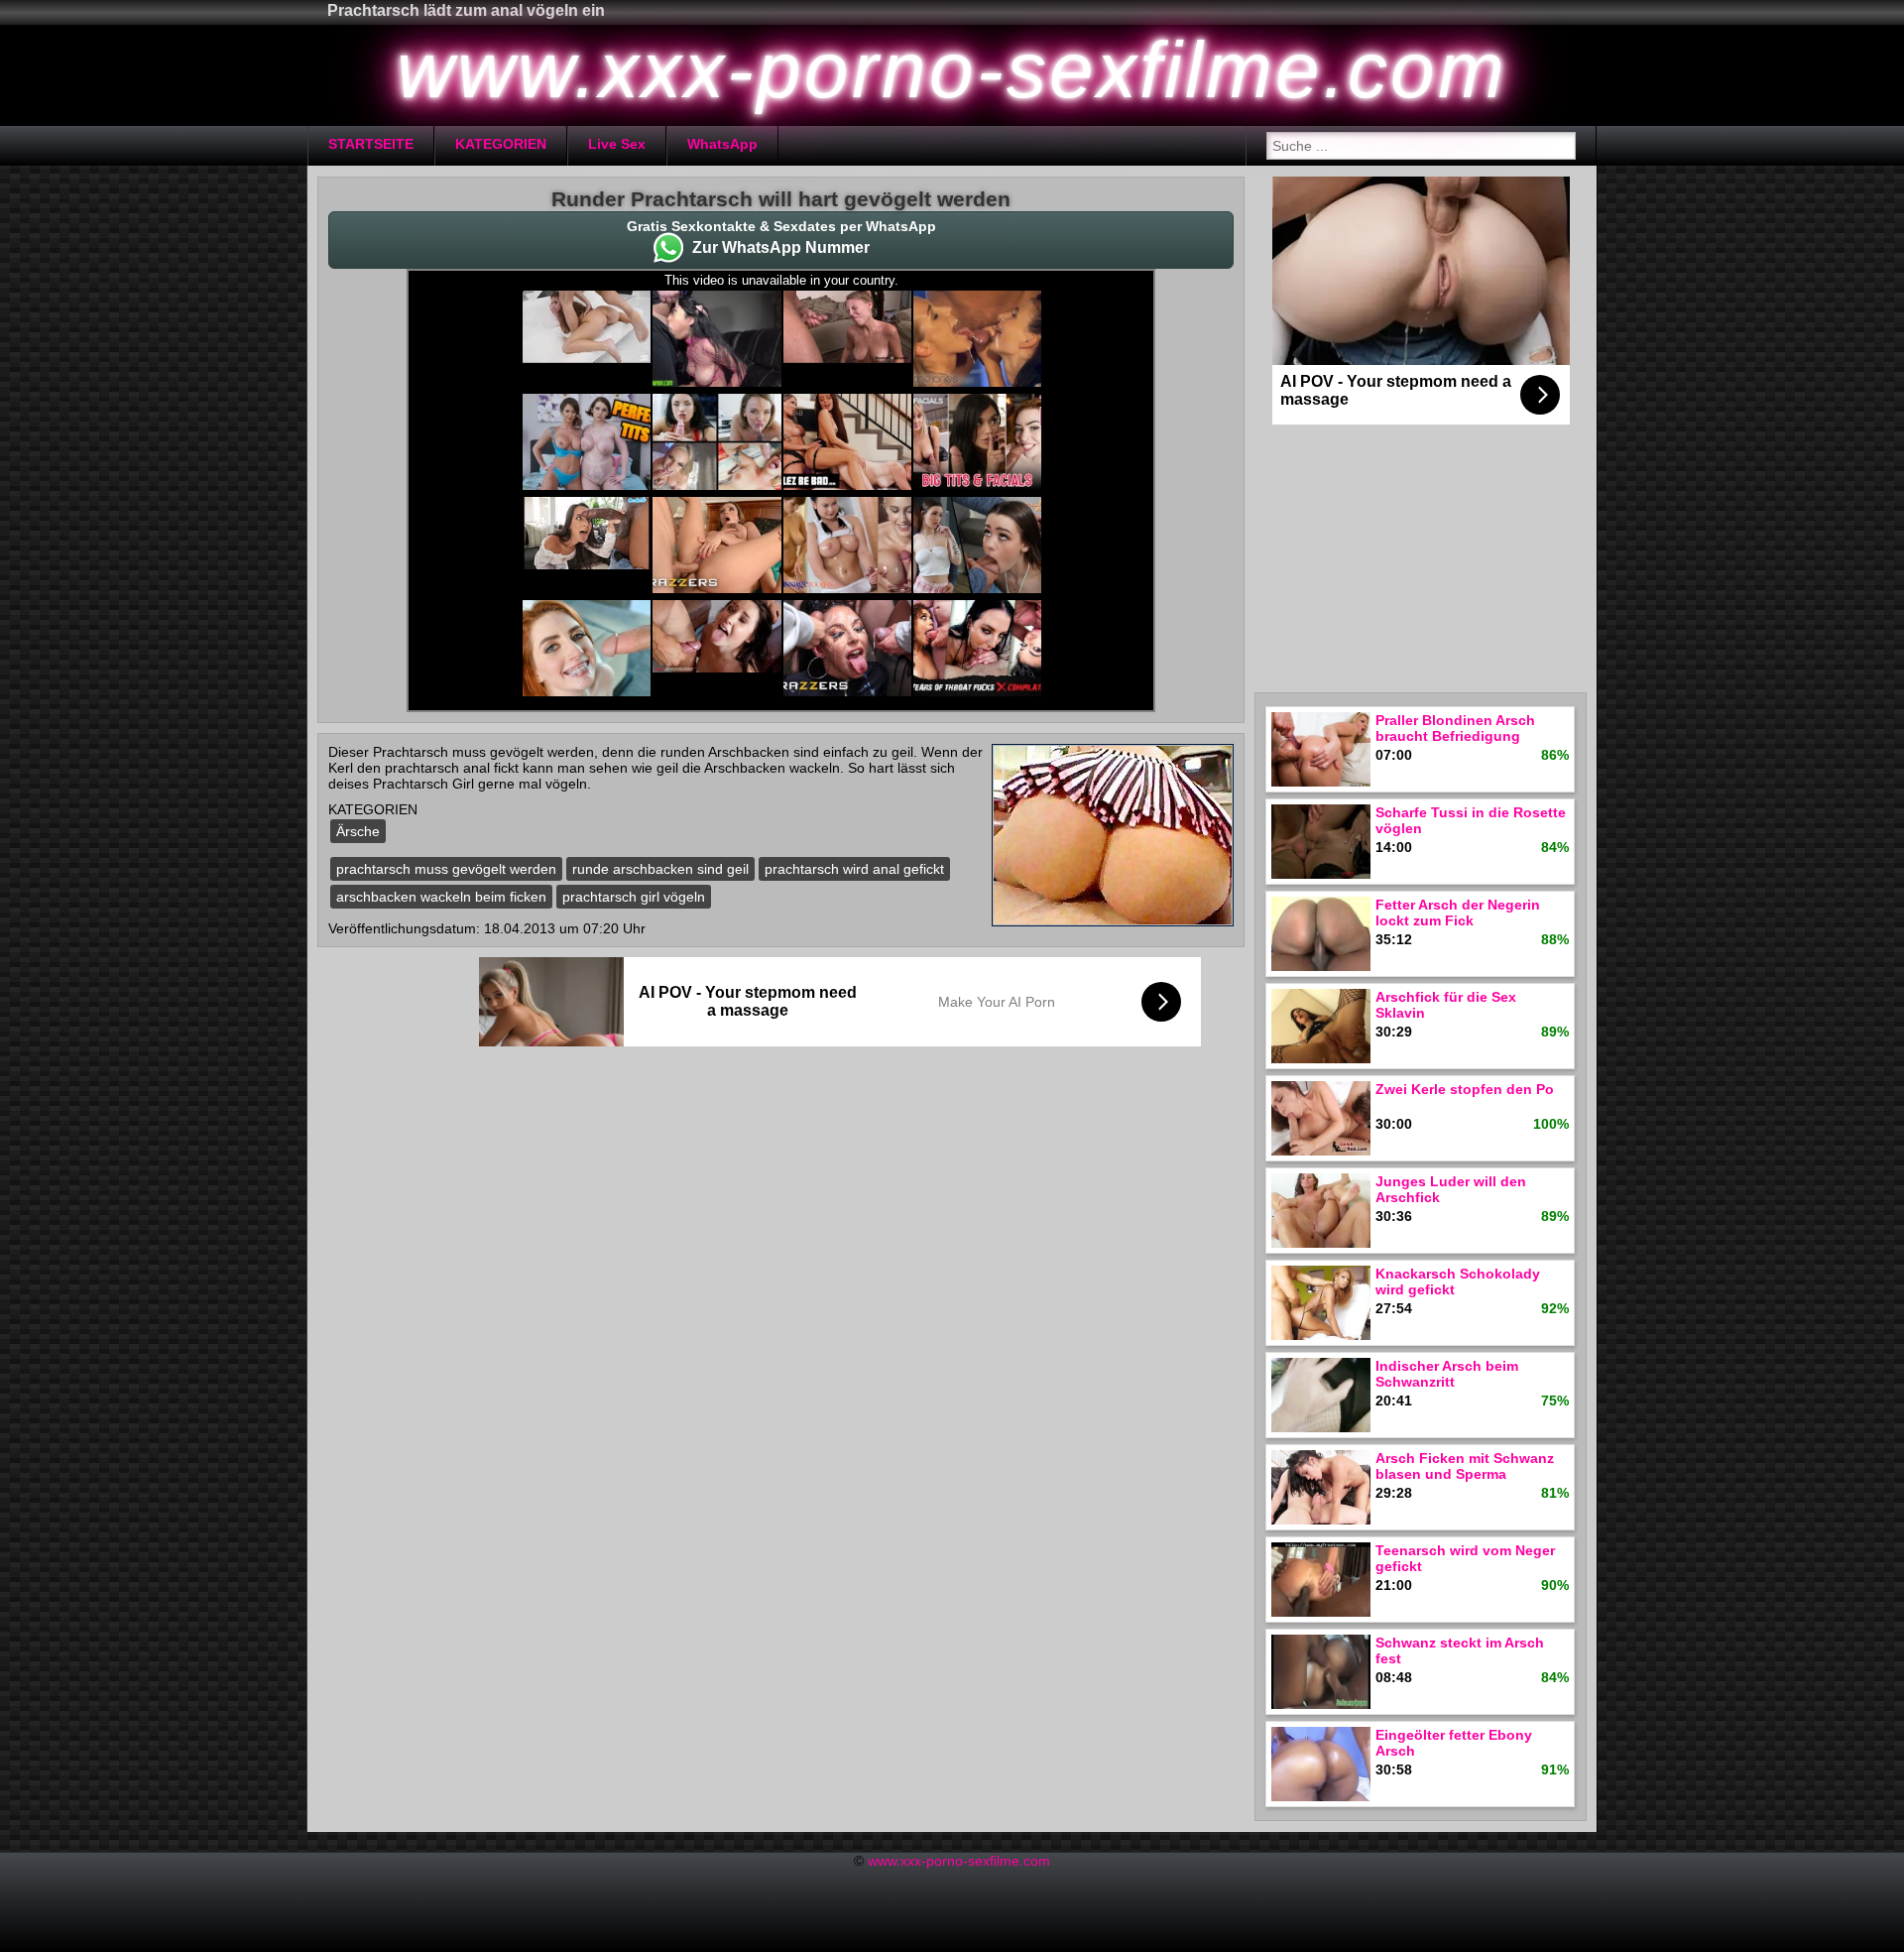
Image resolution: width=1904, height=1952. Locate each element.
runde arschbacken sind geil (660, 869)
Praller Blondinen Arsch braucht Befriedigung (1455, 728)
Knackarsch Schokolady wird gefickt (1458, 1281)
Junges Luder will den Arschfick (1451, 1189)
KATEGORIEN (501, 144)
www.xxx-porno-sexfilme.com (959, 1861)
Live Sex (617, 144)
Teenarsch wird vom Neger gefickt (1465, 1558)
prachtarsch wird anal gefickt (854, 869)
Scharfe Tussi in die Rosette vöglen (1471, 820)
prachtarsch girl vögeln (634, 897)
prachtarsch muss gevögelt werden (446, 869)
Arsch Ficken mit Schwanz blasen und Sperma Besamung (1465, 1467)
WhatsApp (722, 144)
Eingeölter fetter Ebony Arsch (1454, 1743)
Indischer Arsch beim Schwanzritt (1447, 1374)
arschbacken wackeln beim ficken (441, 897)
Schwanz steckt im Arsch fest (1460, 1650)
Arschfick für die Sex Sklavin (1446, 1005)
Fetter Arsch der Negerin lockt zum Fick (1458, 913)
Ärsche (358, 831)
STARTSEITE (371, 144)
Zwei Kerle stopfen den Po (1465, 1089)
